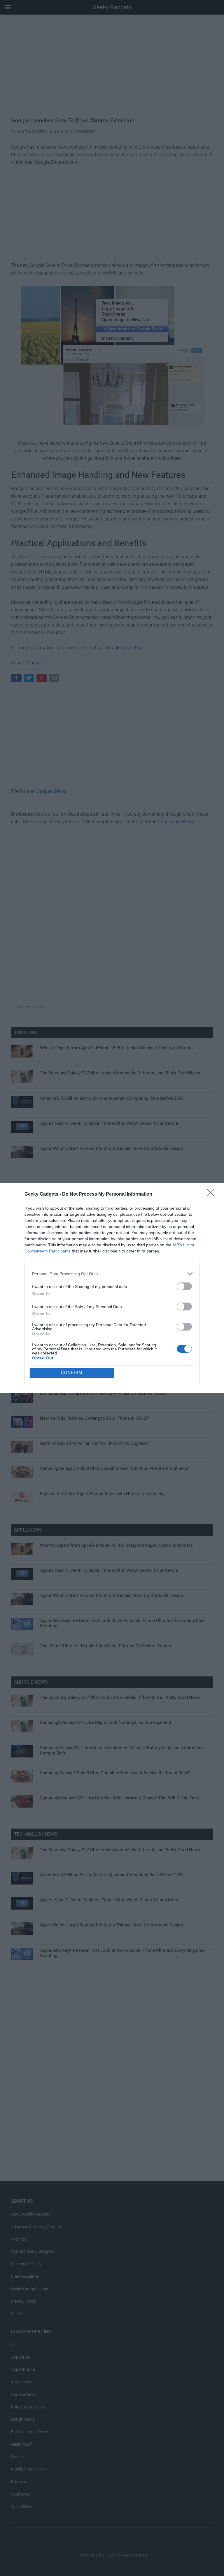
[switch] (184, 1286)
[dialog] (112, 1288)
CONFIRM (72, 1373)
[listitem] (112, 1274)
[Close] (213, 1194)
